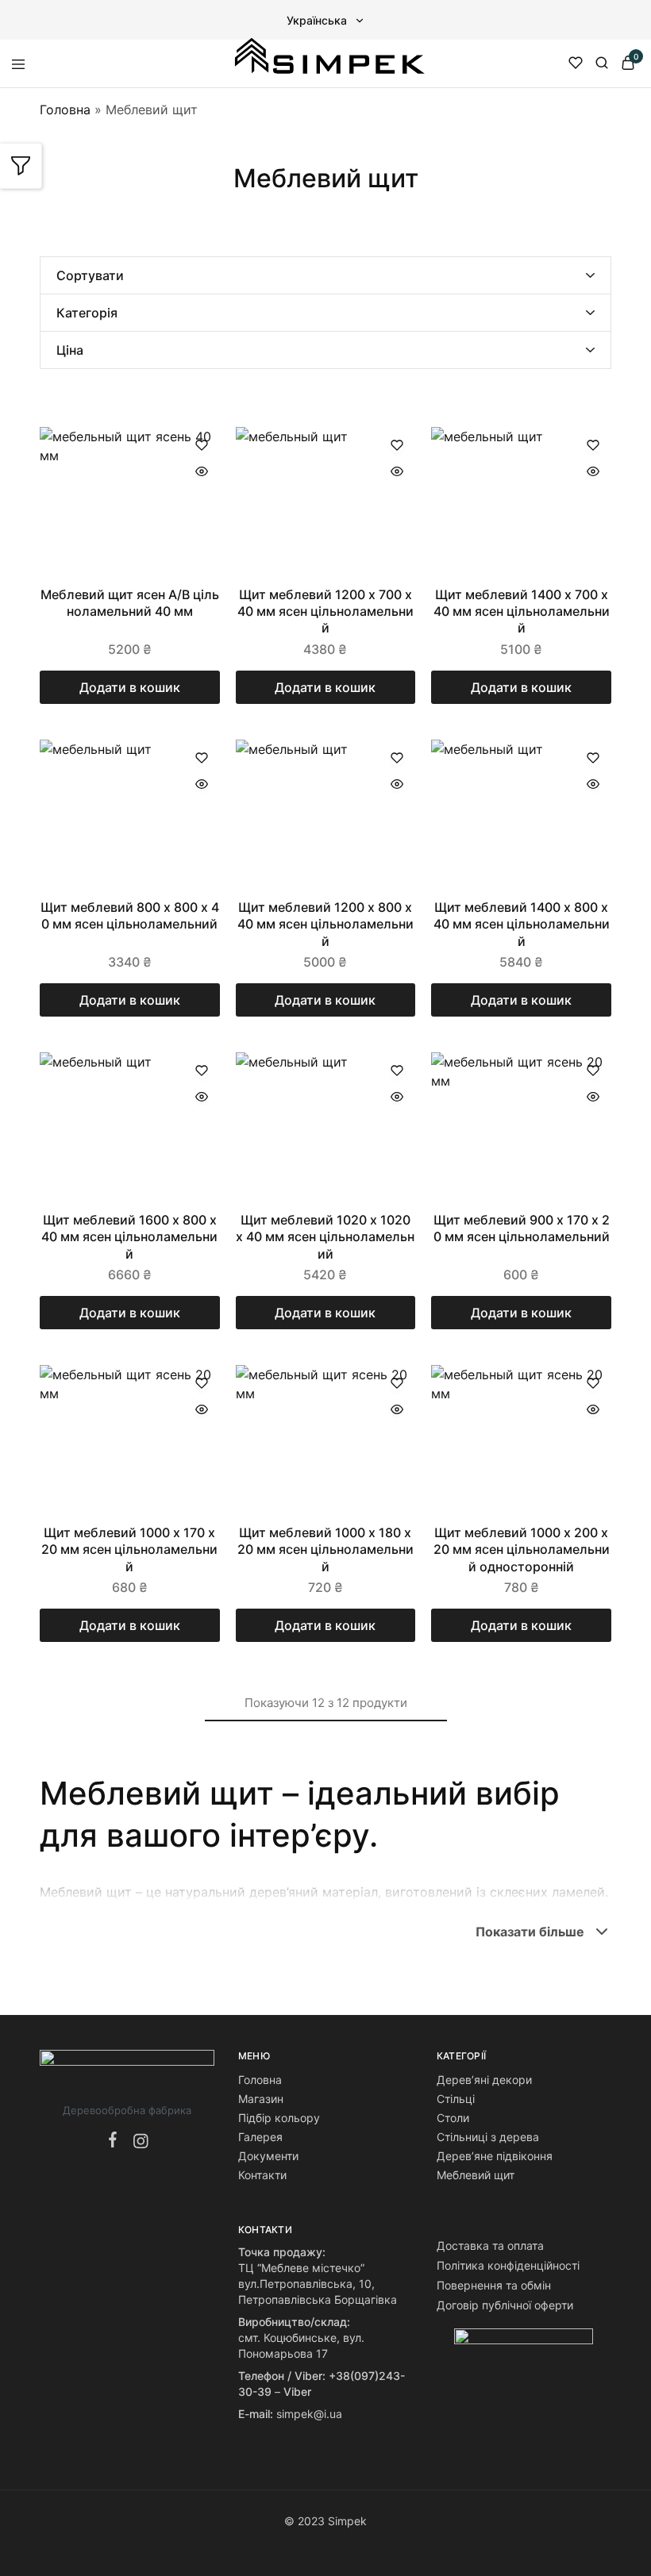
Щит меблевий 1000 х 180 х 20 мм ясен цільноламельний (325, 1549)
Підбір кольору (279, 2118)
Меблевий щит (476, 2175)
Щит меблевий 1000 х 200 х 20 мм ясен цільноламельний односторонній (522, 1549)
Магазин (261, 2099)
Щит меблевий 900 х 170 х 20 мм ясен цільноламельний (522, 1228)
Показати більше (530, 1932)
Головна (65, 110)
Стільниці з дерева (488, 2137)
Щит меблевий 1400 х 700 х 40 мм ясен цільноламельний (522, 611)
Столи (453, 2118)
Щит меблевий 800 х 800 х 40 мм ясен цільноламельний (130, 915)
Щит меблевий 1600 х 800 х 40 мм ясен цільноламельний (129, 1237)
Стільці (456, 2099)
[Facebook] (116, 2141)
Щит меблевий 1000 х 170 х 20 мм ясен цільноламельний (129, 1549)
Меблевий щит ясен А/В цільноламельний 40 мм (130, 603)
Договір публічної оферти (505, 2305)
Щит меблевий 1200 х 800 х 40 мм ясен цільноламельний (325, 924)
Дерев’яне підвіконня (495, 2156)
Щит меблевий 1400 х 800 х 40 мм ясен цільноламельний (522, 924)
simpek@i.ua (309, 2414)
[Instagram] (138, 2142)
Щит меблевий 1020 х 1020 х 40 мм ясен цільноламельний (325, 1237)
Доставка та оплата (490, 2245)
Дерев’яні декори (484, 2080)
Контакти (262, 2175)
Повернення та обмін (494, 2285)
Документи (268, 2156)
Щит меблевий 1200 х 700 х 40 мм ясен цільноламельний (325, 611)
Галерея (260, 2137)
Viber (297, 2391)
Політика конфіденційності (508, 2265)
